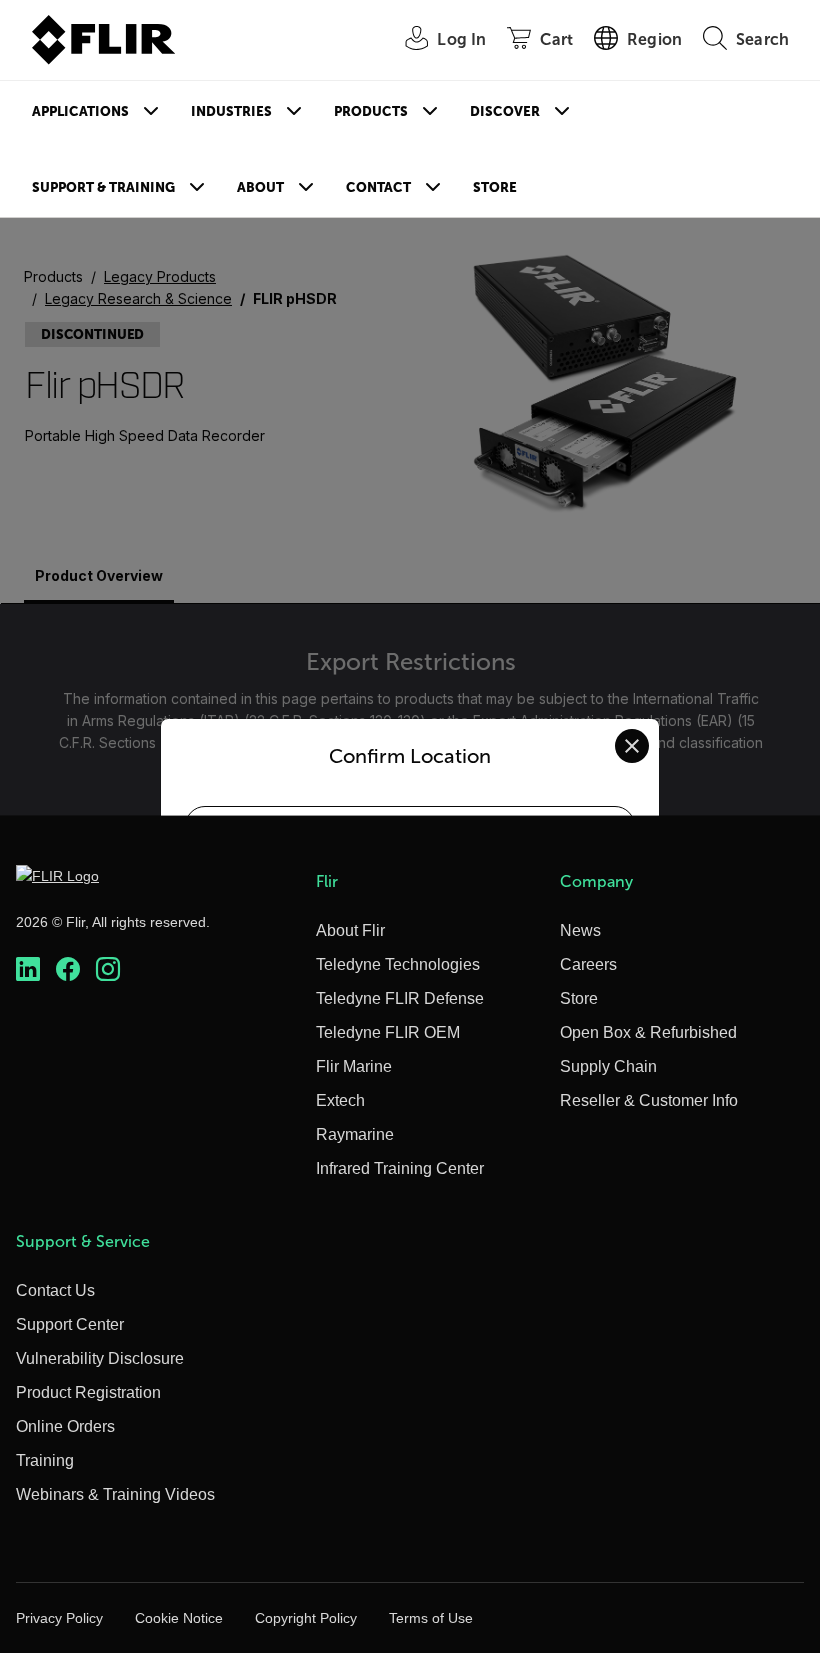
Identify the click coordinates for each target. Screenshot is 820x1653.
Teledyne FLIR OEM (388, 1032)
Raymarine (355, 1134)
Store (495, 187)
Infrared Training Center (400, 1168)
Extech (340, 1100)
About (260, 187)
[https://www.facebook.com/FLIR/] (68, 969)
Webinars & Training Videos (115, 1494)
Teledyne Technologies (398, 964)
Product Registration (88, 1392)
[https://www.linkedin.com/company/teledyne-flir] (28, 969)
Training (45, 1460)
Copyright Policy (306, 1618)
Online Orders (65, 1426)
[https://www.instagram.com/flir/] (108, 969)
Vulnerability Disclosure (100, 1358)
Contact (378, 187)
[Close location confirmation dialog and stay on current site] (632, 746)
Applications (80, 111)
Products (371, 111)
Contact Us (55, 1290)
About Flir (350, 930)
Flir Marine (354, 1066)
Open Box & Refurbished (648, 1032)
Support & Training (103, 187)
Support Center (70, 1324)
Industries (231, 111)
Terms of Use (431, 1618)
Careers (588, 964)
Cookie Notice (179, 1618)
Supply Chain (608, 1066)
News (580, 930)
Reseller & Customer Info (649, 1100)
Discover (505, 111)
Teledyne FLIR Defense (400, 998)
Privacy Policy (59, 1618)
